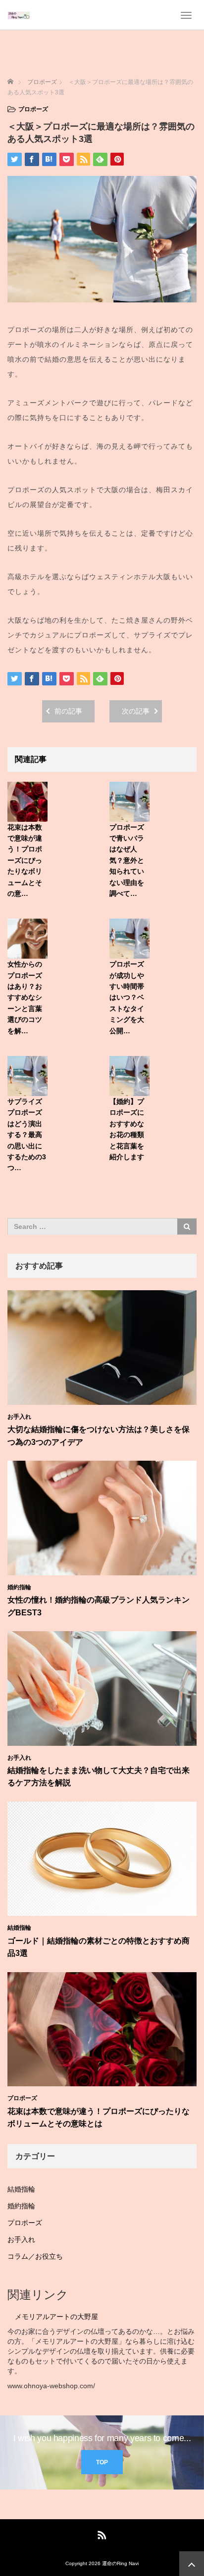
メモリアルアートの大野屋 (56, 2317)
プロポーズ (33, 109)
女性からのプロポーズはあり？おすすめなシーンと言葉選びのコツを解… (25, 997)
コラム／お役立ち (35, 2256)
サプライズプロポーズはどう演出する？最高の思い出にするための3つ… (27, 1135)
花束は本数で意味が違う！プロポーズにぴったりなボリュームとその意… (25, 860)
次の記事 (136, 711)
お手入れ (19, 1417)
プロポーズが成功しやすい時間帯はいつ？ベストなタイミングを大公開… (127, 997)
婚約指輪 (19, 1587)
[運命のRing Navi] (19, 15)
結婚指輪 (19, 1928)
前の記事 (68, 711)
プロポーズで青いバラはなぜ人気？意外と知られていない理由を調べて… (127, 860)
